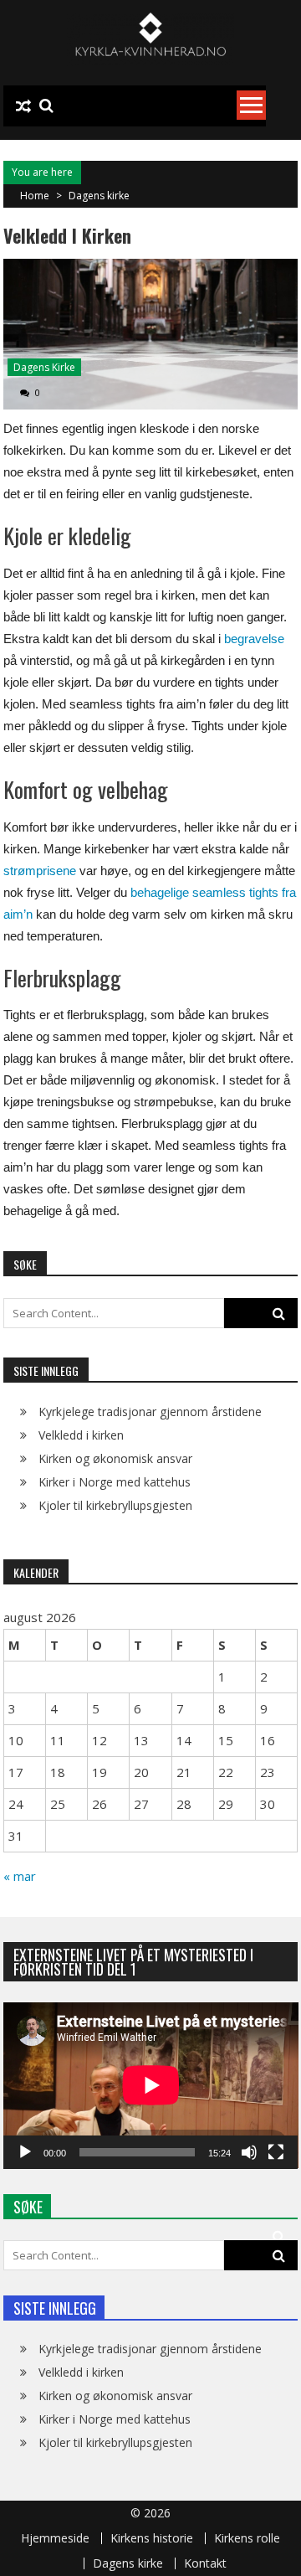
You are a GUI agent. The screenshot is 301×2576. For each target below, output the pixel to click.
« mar (20, 1876)
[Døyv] (249, 2152)
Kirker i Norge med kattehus (115, 1482)
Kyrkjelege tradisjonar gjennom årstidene (150, 1412)
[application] (151, 2085)
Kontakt (205, 2563)
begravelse (254, 639)
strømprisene (40, 871)
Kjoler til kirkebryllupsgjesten (115, 1505)
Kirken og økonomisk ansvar (115, 1458)
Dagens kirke (99, 196)
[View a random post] (23, 106)
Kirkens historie (152, 2538)
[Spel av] (25, 2152)
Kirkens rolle (247, 2538)
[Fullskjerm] (276, 2152)
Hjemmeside (55, 2538)
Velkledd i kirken (81, 1435)
